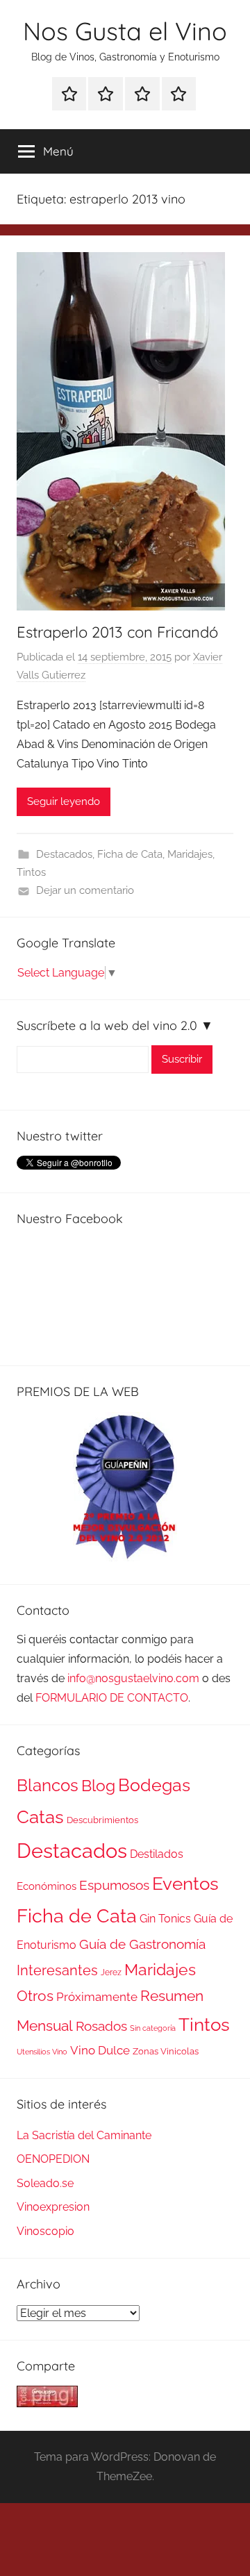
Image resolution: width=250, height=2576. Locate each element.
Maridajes (190, 854)
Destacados (64, 854)
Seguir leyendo (64, 801)
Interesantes (57, 1970)
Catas (40, 1817)
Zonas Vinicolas (166, 2051)
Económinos (47, 1886)
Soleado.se (45, 2183)
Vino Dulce (100, 2050)
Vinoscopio (45, 2231)
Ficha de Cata (130, 854)
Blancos (48, 1786)
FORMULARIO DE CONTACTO (112, 1698)
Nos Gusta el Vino (125, 31)
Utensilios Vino (42, 2052)
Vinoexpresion (53, 2207)
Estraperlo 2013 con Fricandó (117, 632)
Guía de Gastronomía (142, 1944)
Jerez (111, 1972)
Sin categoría (153, 2028)
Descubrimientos (102, 1820)
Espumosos (114, 1885)
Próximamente (97, 1997)
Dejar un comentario (85, 890)
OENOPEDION (53, 2159)
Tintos (31, 872)
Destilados (157, 1854)
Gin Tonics (165, 1919)
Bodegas (154, 1785)
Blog (98, 1786)
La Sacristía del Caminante (84, 2135)
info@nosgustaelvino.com (133, 1678)
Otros (35, 1996)
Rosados (101, 2026)
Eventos (185, 1884)
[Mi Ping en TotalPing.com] (47, 2403)
